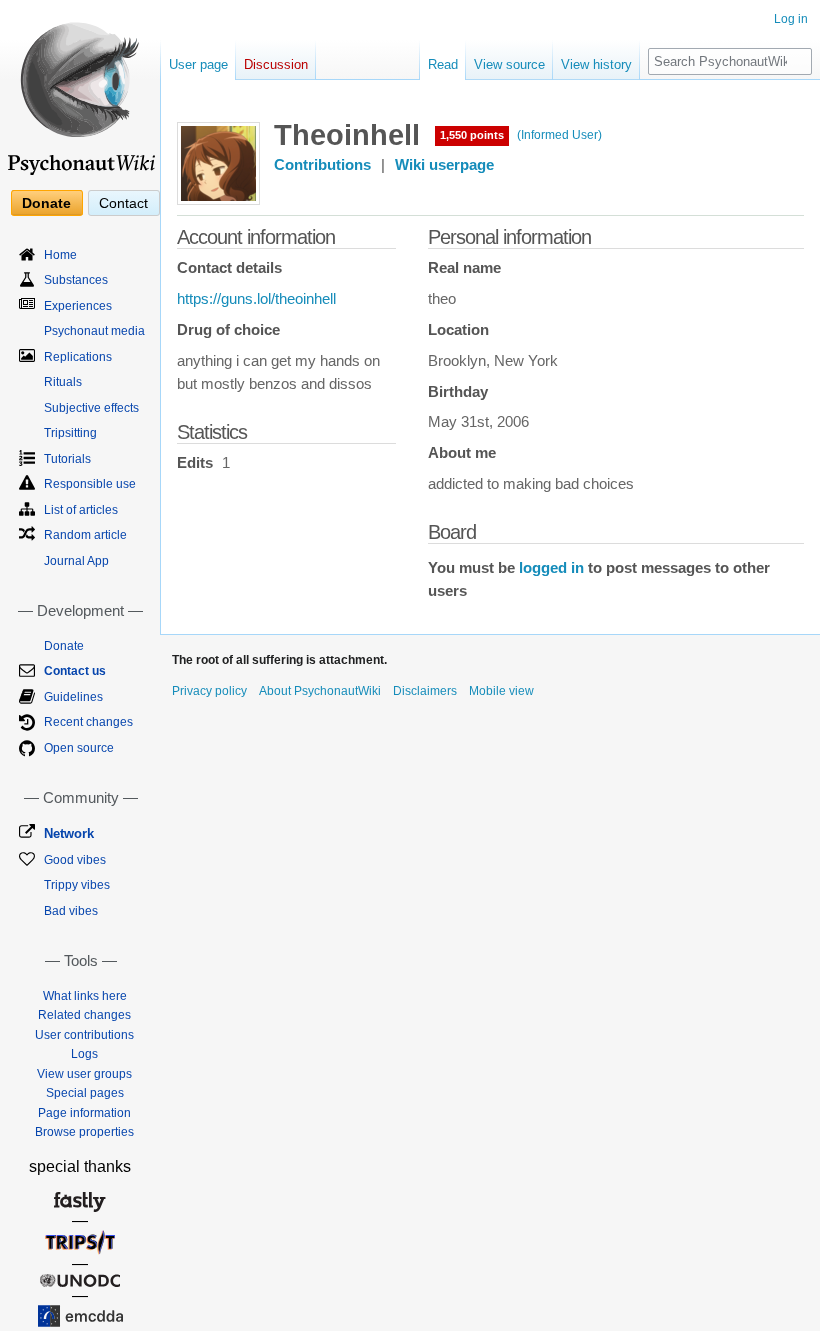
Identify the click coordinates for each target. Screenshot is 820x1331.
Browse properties (84, 1132)
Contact (123, 203)
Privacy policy (209, 691)
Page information (84, 1113)
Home (60, 255)
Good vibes (75, 860)
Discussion (276, 64)
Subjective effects (91, 408)
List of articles (81, 510)
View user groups (84, 1074)
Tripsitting (70, 433)
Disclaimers (425, 691)
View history (596, 64)
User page (198, 64)
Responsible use (90, 484)
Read (443, 64)
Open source (79, 748)
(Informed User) (559, 135)
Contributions (322, 165)
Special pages (85, 1093)
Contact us (75, 671)
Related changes (84, 1015)
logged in (551, 568)
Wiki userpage (444, 165)
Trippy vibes (77, 885)
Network (69, 833)
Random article (85, 535)
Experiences (78, 306)
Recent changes (88, 722)
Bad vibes (71, 911)
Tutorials (67, 459)
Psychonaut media (94, 331)
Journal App (76, 561)
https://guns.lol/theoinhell (256, 299)
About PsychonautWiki (320, 691)
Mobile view (501, 691)
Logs (84, 1054)
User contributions (84, 1035)
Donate (46, 203)
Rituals (63, 382)
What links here (85, 996)
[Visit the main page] (80, 90)
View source (509, 64)
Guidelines (73, 697)
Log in (791, 19)
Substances (76, 280)
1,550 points (472, 135)
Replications (78, 357)
